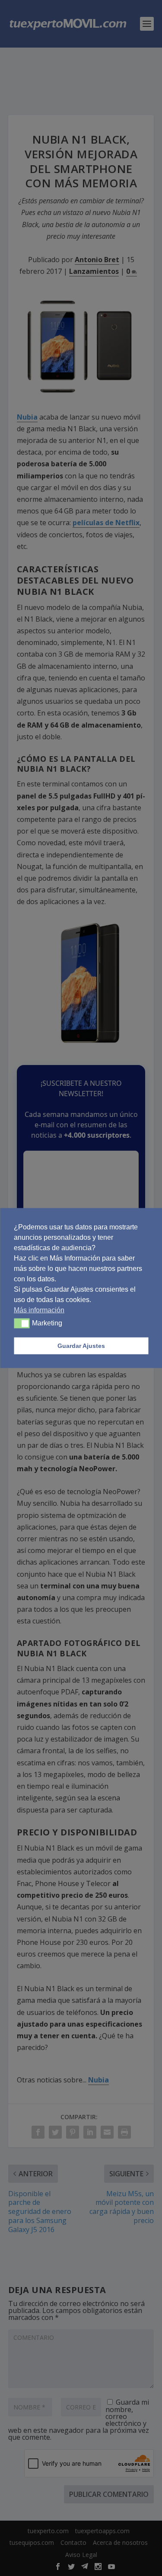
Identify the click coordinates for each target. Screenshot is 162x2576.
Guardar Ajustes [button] (81, 1346)
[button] (22, 1323)
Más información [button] (39, 1310)
